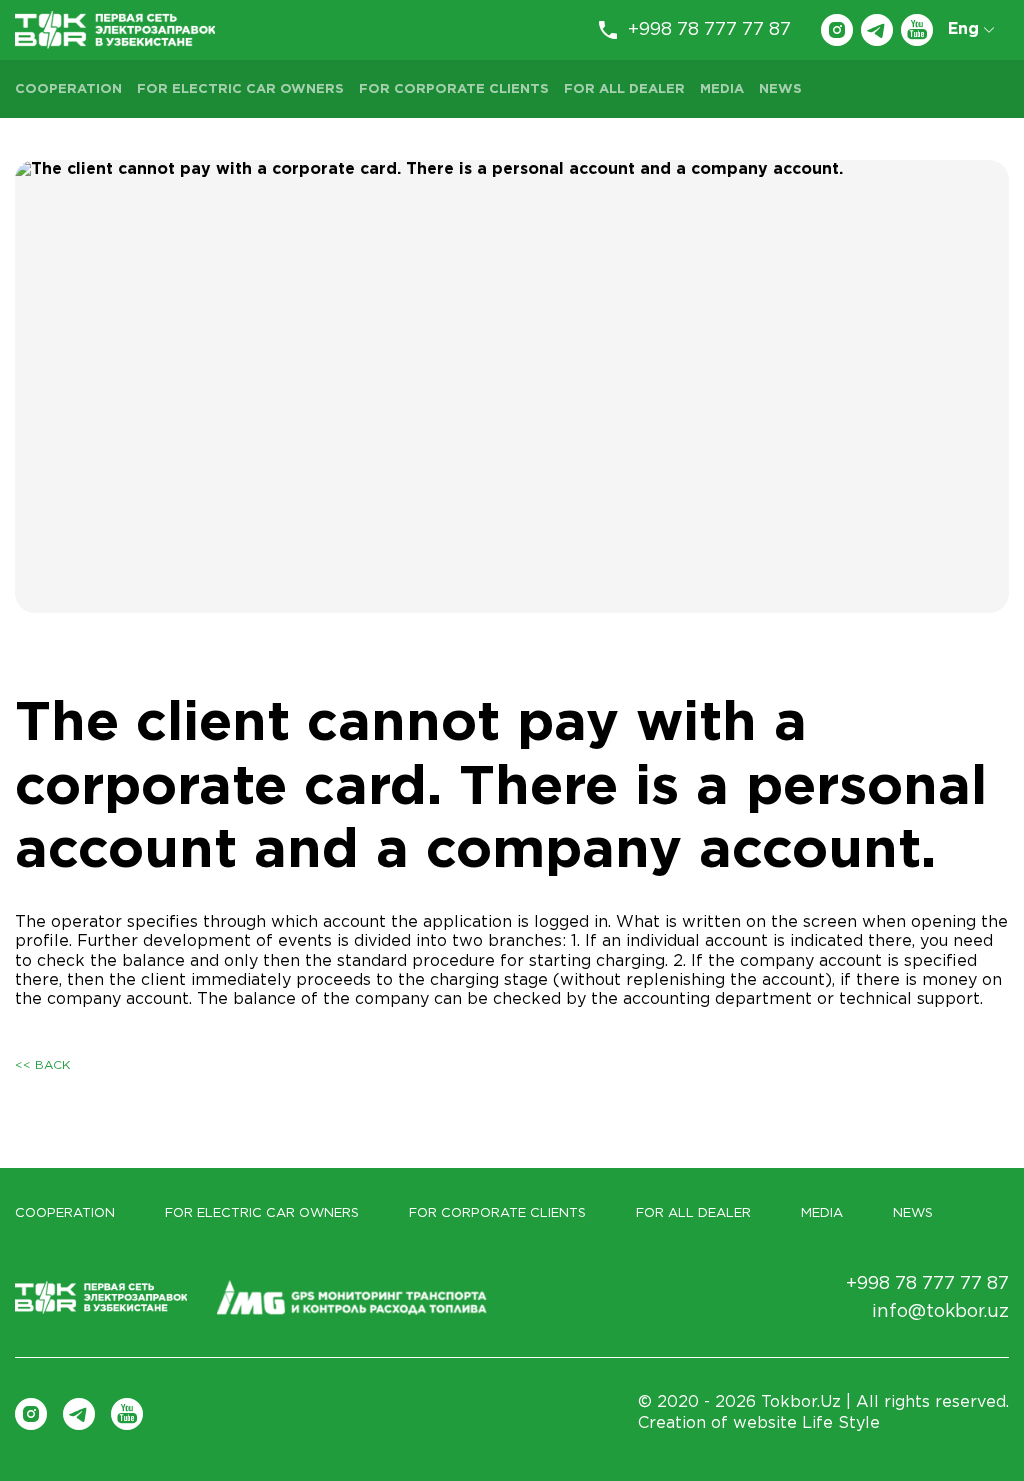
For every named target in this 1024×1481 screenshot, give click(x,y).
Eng (963, 29)
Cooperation (68, 89)
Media (722, 89)
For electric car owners (240, 89)
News (780, 89)
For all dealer (624, 89)
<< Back (42, 1065)
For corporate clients (454, 89)
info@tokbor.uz (940, 1312)
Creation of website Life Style (759, 1423)
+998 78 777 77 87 (709, 30)
